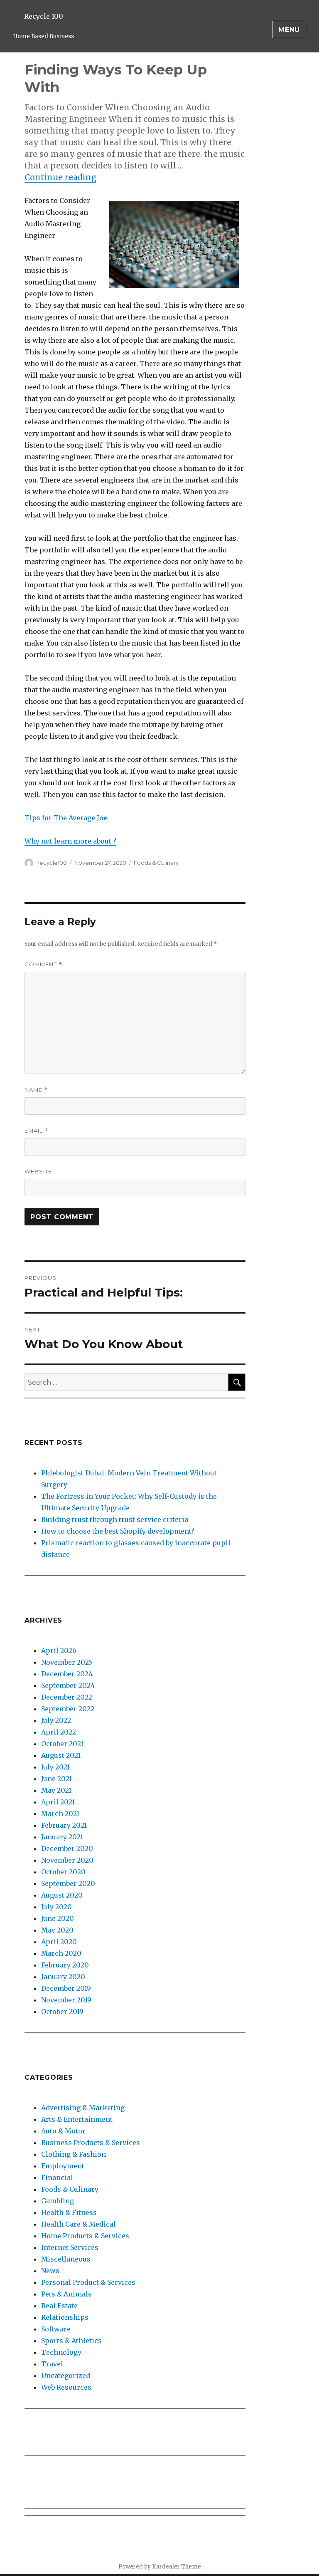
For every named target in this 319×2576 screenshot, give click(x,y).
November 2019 (66, 2000)
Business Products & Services (91, 2143)
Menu (289, 30)
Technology (61, 2352)
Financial (57, 2178)
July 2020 (56, 1907)
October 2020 (63, 1872)
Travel (52, 2364)
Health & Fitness (69, 2212)
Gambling (58, 2201)
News (50, 2271)
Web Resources (66, 2387)
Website (38, 1171)
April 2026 (59, 1651)
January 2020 (63, 1977)
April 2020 (59, 1942)
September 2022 (68, 1709)
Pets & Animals (66, 2294)
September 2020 (68, 1883)
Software (56, 2329)
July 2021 (55, 1767)
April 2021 (58, 1802)
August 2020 (62, 1895)
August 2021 (61, 1755)
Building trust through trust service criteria (115, 1519)
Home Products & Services (85, 2236)
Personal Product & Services (88, 2282)
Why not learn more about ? (70, 841)
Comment (43, 964)
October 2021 (62, 1744)
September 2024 (68, 1685)
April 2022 (59, 1732)
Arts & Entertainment (77, 2119)
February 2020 (65, 1965)
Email (36, 1131)
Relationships (65, 2317)
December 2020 (67, 1848)
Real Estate (59, 2306)
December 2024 (67, 1674)
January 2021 (62, 1837)
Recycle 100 (44, 16)
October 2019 (62, 2012)
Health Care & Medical (79, 2224)
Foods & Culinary (156, 863)
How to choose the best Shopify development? (118, 1531)
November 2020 (67, 1860)
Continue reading (60, 177)
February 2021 (64, 1825)
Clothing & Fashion (74, 2154)
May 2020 (57, 1930)
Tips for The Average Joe (66, 818)
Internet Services (70, 2247)
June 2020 (58, 1918)
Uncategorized (66, 2376)
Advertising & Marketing (83, 2108)
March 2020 (61, 1953)
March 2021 (60, 1814)
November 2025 (67, 1662)
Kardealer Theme (177, 2567)
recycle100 (52, 863)
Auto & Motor (63, 2131)
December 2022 (67, 1697)
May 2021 (56, 1790)
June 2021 (56, 1779)
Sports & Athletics (71, 2341)
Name (36, 1090)
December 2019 (66, 1988)
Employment (63, 2166)
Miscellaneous (66, 2259)
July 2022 (56, 1720)
